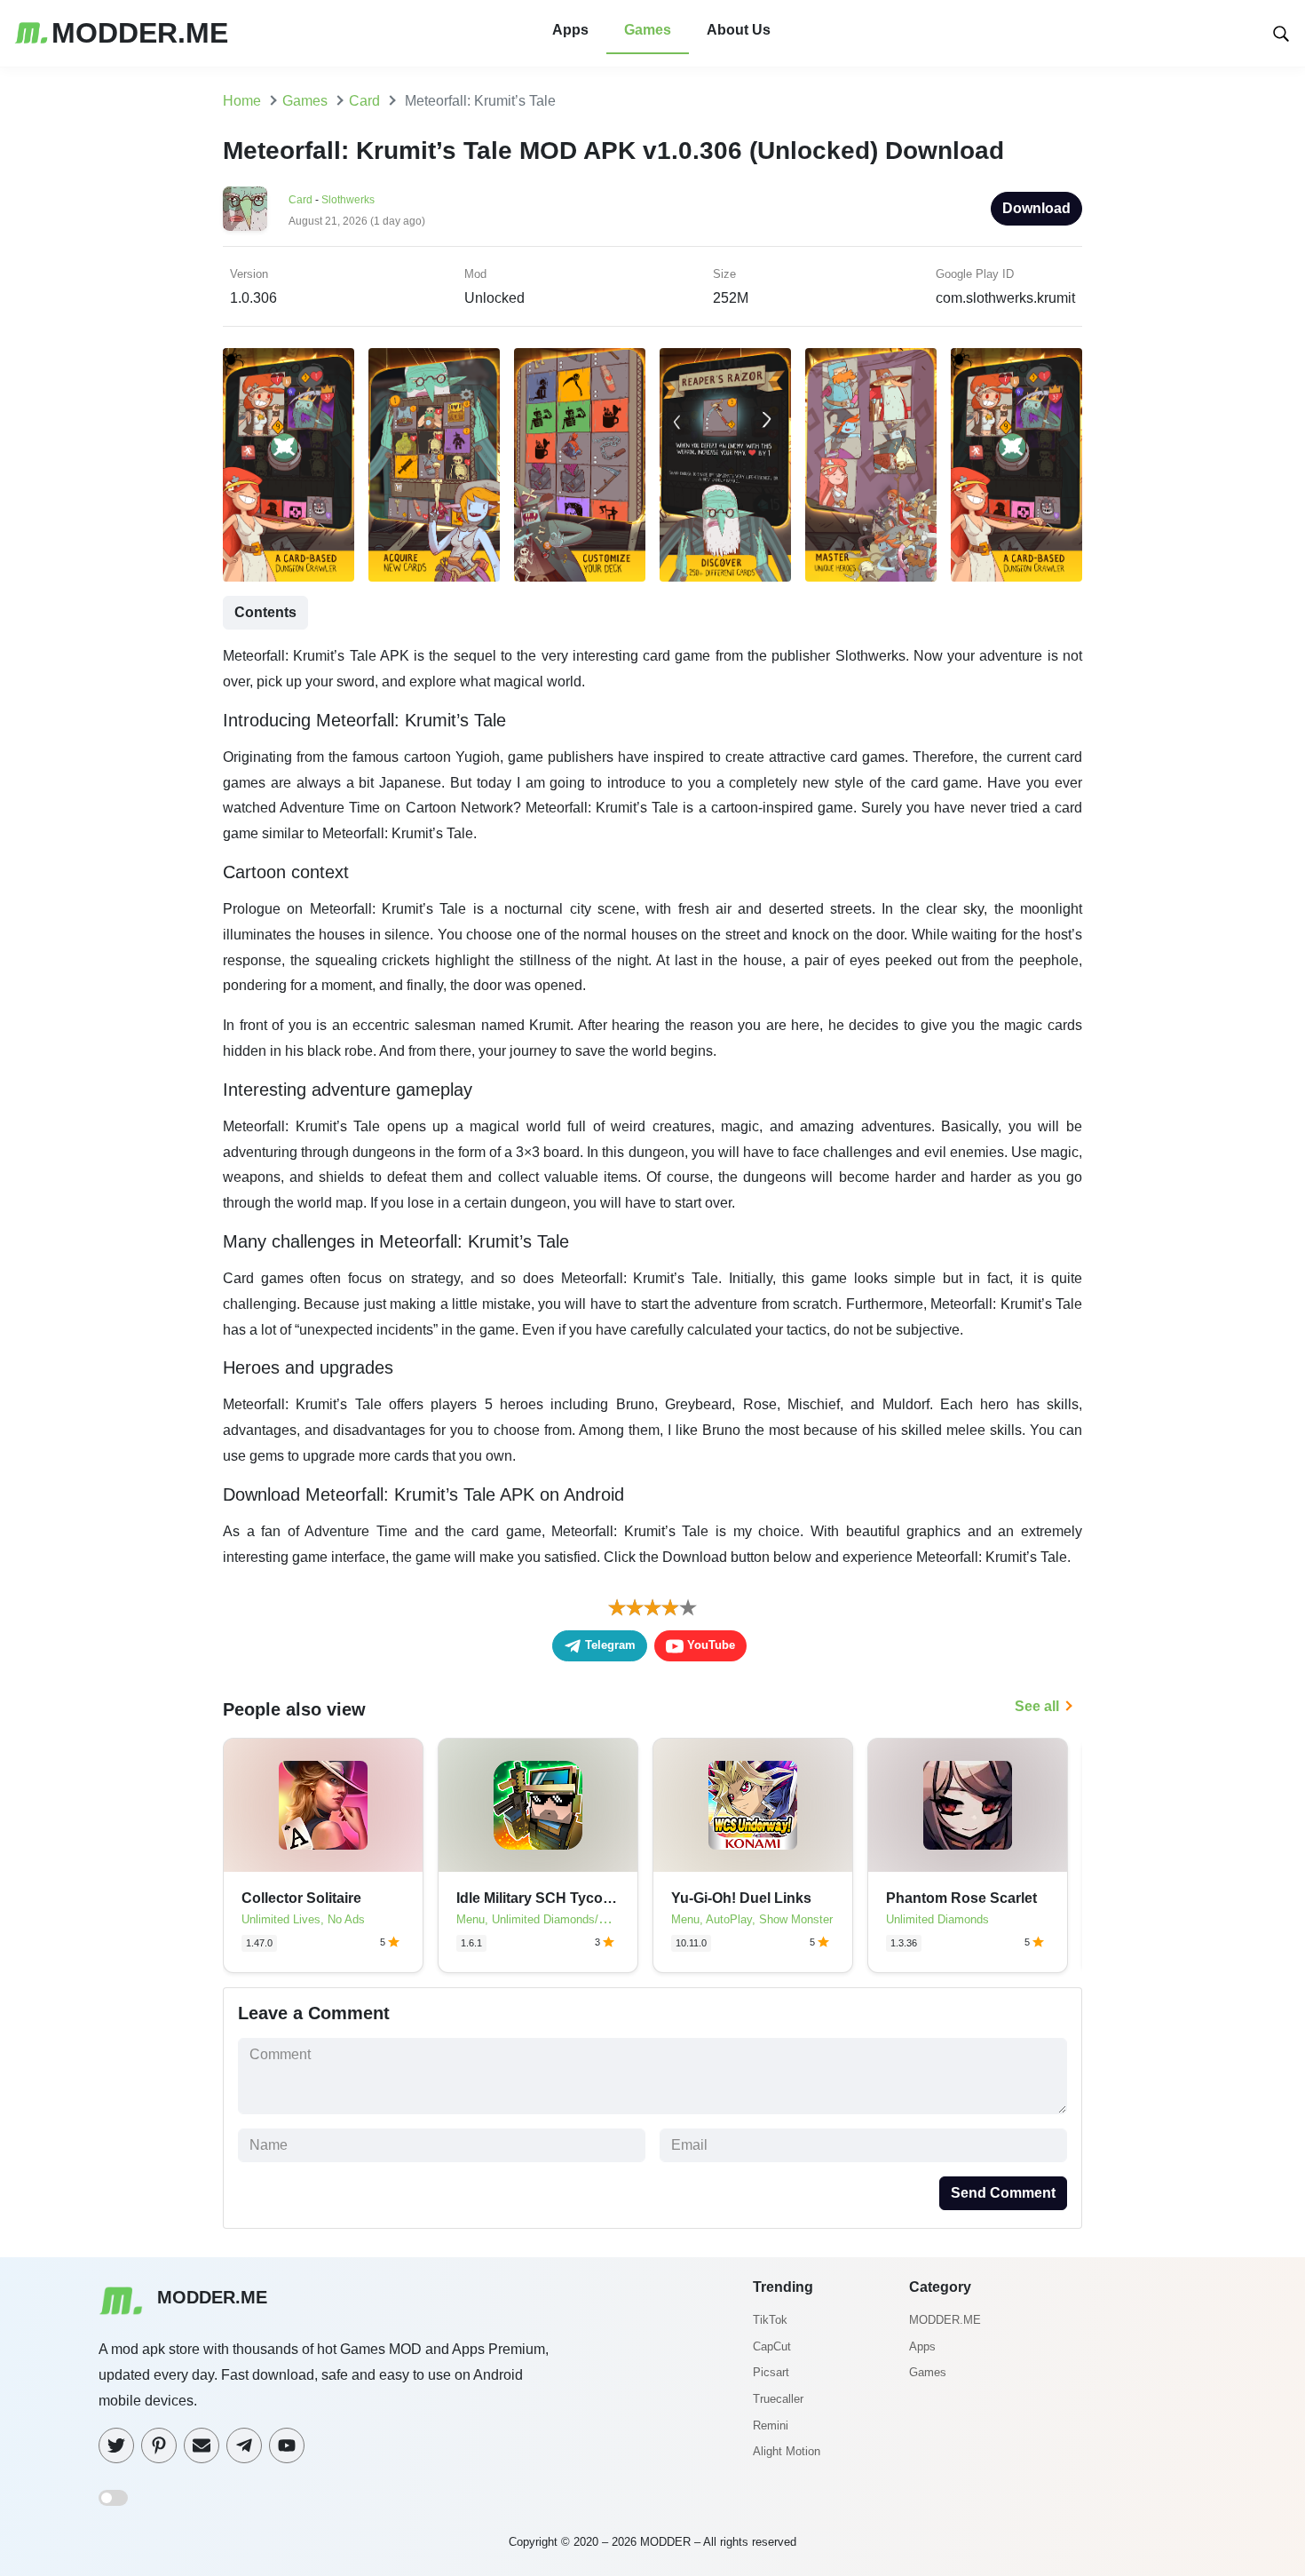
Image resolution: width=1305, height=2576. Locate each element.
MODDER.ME (945, 2320)
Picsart (771, 2372)
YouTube (709, 1645)
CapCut (772, 2346)
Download (1036, 208)
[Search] (1281, 32)
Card (301, 200)
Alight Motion (787, 2451)
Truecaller (778, 2399)
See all (1037, 1706)
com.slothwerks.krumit (1005, 298)
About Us (739, 30)
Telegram (609, 1645)
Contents (265, 612)
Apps (570, 30)
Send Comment (1003, 2193)
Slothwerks (348, 200)
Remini (771, 2425)
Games (648, 30)
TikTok (770, 2320)
